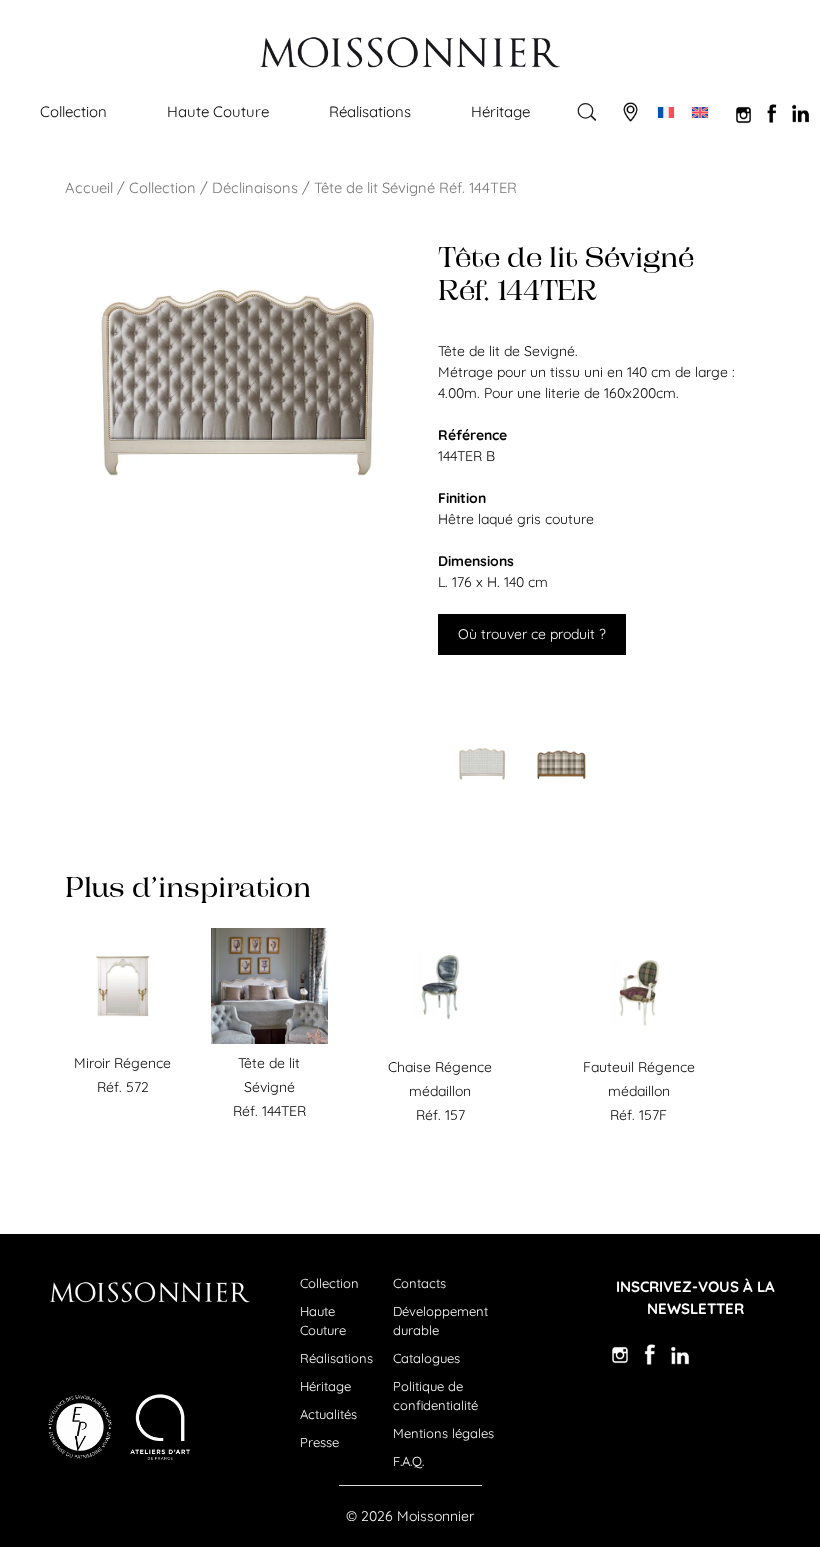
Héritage (500, 111)
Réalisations (370, 111)
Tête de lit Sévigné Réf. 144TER (269, 1087)
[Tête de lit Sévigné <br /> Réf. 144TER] (482, 764)
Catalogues (426, 1358)
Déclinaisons (255, 187)
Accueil (89, 187)
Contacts (419, 1283)
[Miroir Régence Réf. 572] (123, 1039)
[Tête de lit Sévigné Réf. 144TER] (269, 1039)
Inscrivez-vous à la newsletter (695, 1298)
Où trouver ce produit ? (532, 634)
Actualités (328, 1414)
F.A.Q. (408, 1461)
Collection (73, 111)
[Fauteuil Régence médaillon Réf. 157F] (639, 1043)
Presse (319, 1442)
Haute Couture (218, 111)
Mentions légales (443, 1433)
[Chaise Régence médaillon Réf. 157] (440, 1043)
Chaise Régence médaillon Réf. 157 (440, 1091)
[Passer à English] (700, 112)
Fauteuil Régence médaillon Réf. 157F (639, 1091)
